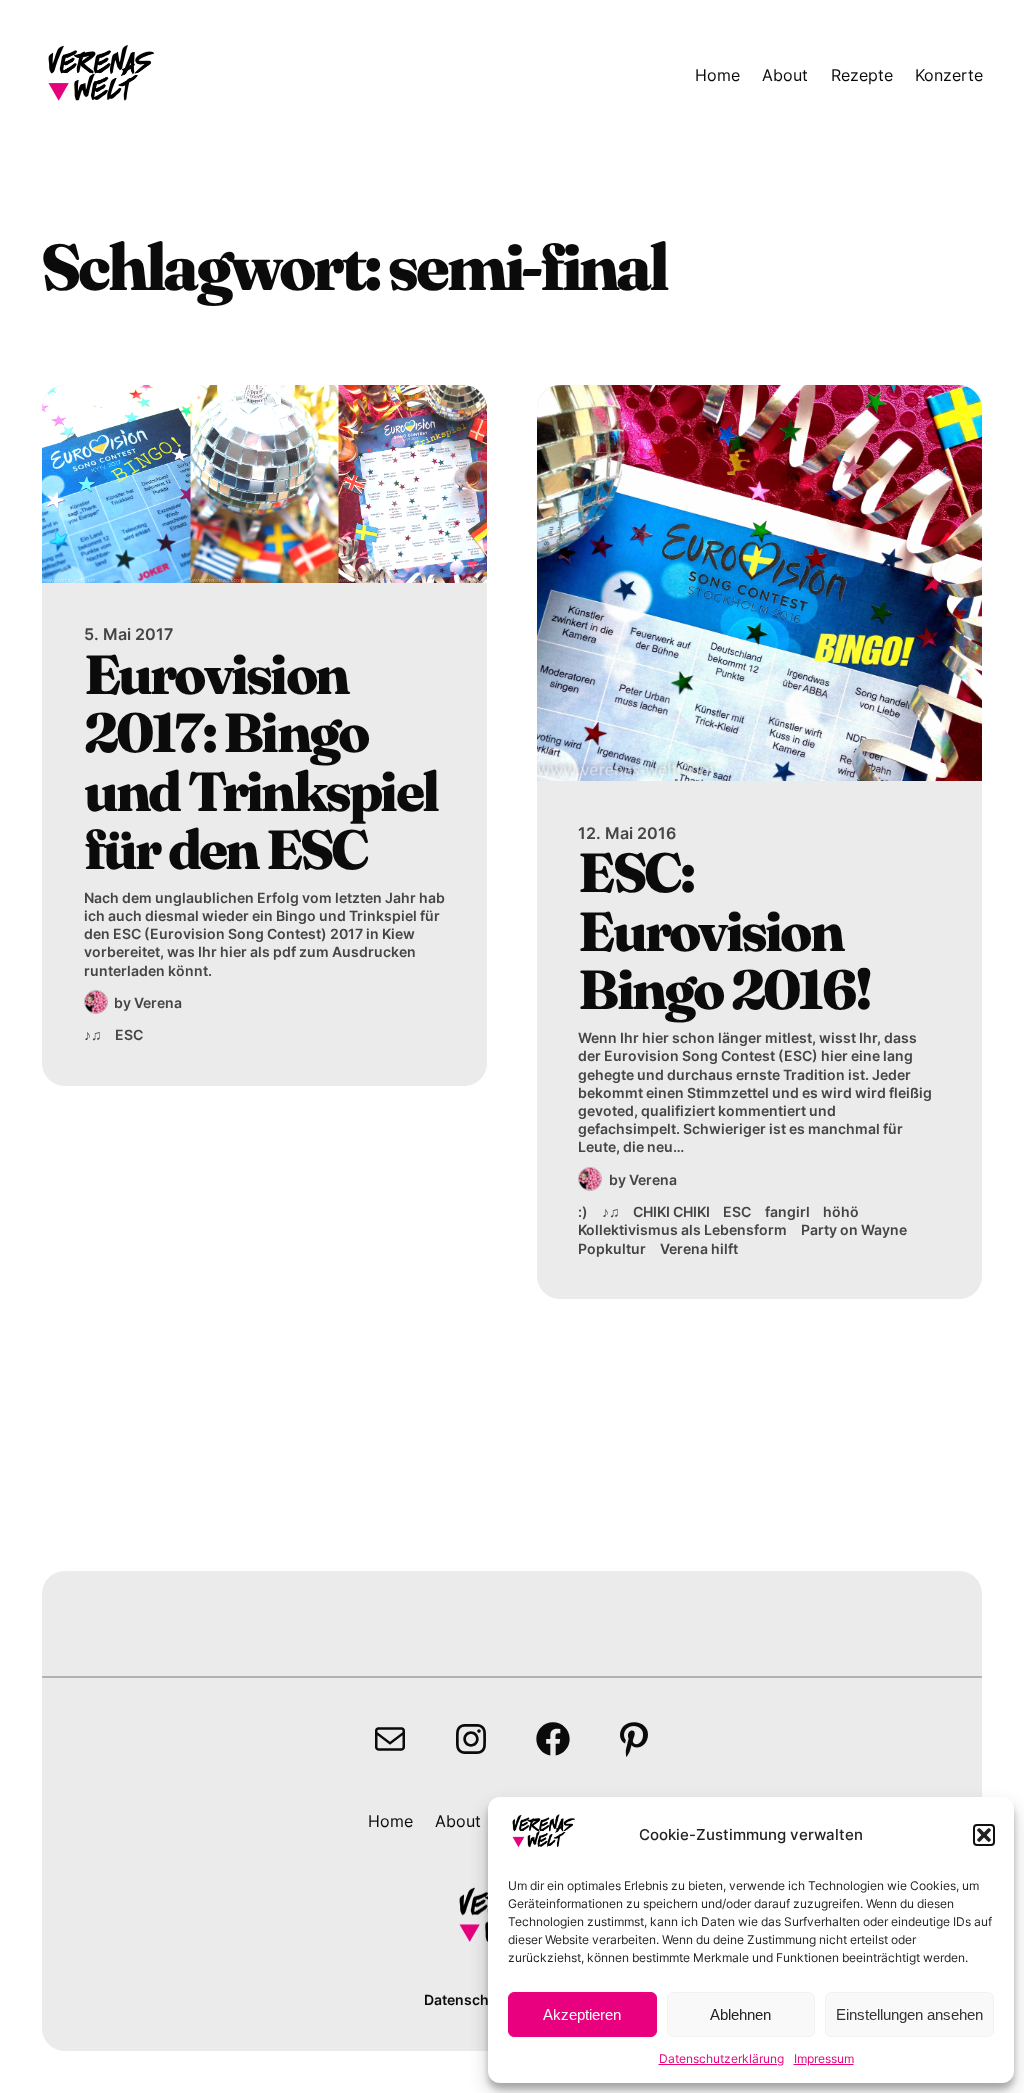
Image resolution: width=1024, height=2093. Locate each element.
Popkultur (612, 1248)
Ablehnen (740, 2014)
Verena (158, 1002)
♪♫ (93, 1034)
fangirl (787, 1211)
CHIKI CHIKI (671, 1211)
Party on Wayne (854, 1229)
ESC (129, 1034)
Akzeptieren (582, 2014)
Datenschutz (467, 1999)
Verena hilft (699, 1248)
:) (583, 1211)
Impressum (824, 2058)
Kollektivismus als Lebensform (682, 1229)
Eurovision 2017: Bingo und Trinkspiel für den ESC (261, 762)
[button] (984, 1835)
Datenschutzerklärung (721, 2058)
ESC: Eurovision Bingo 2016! (724, 931)
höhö (841, 1211)
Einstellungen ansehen (909, 2014)
